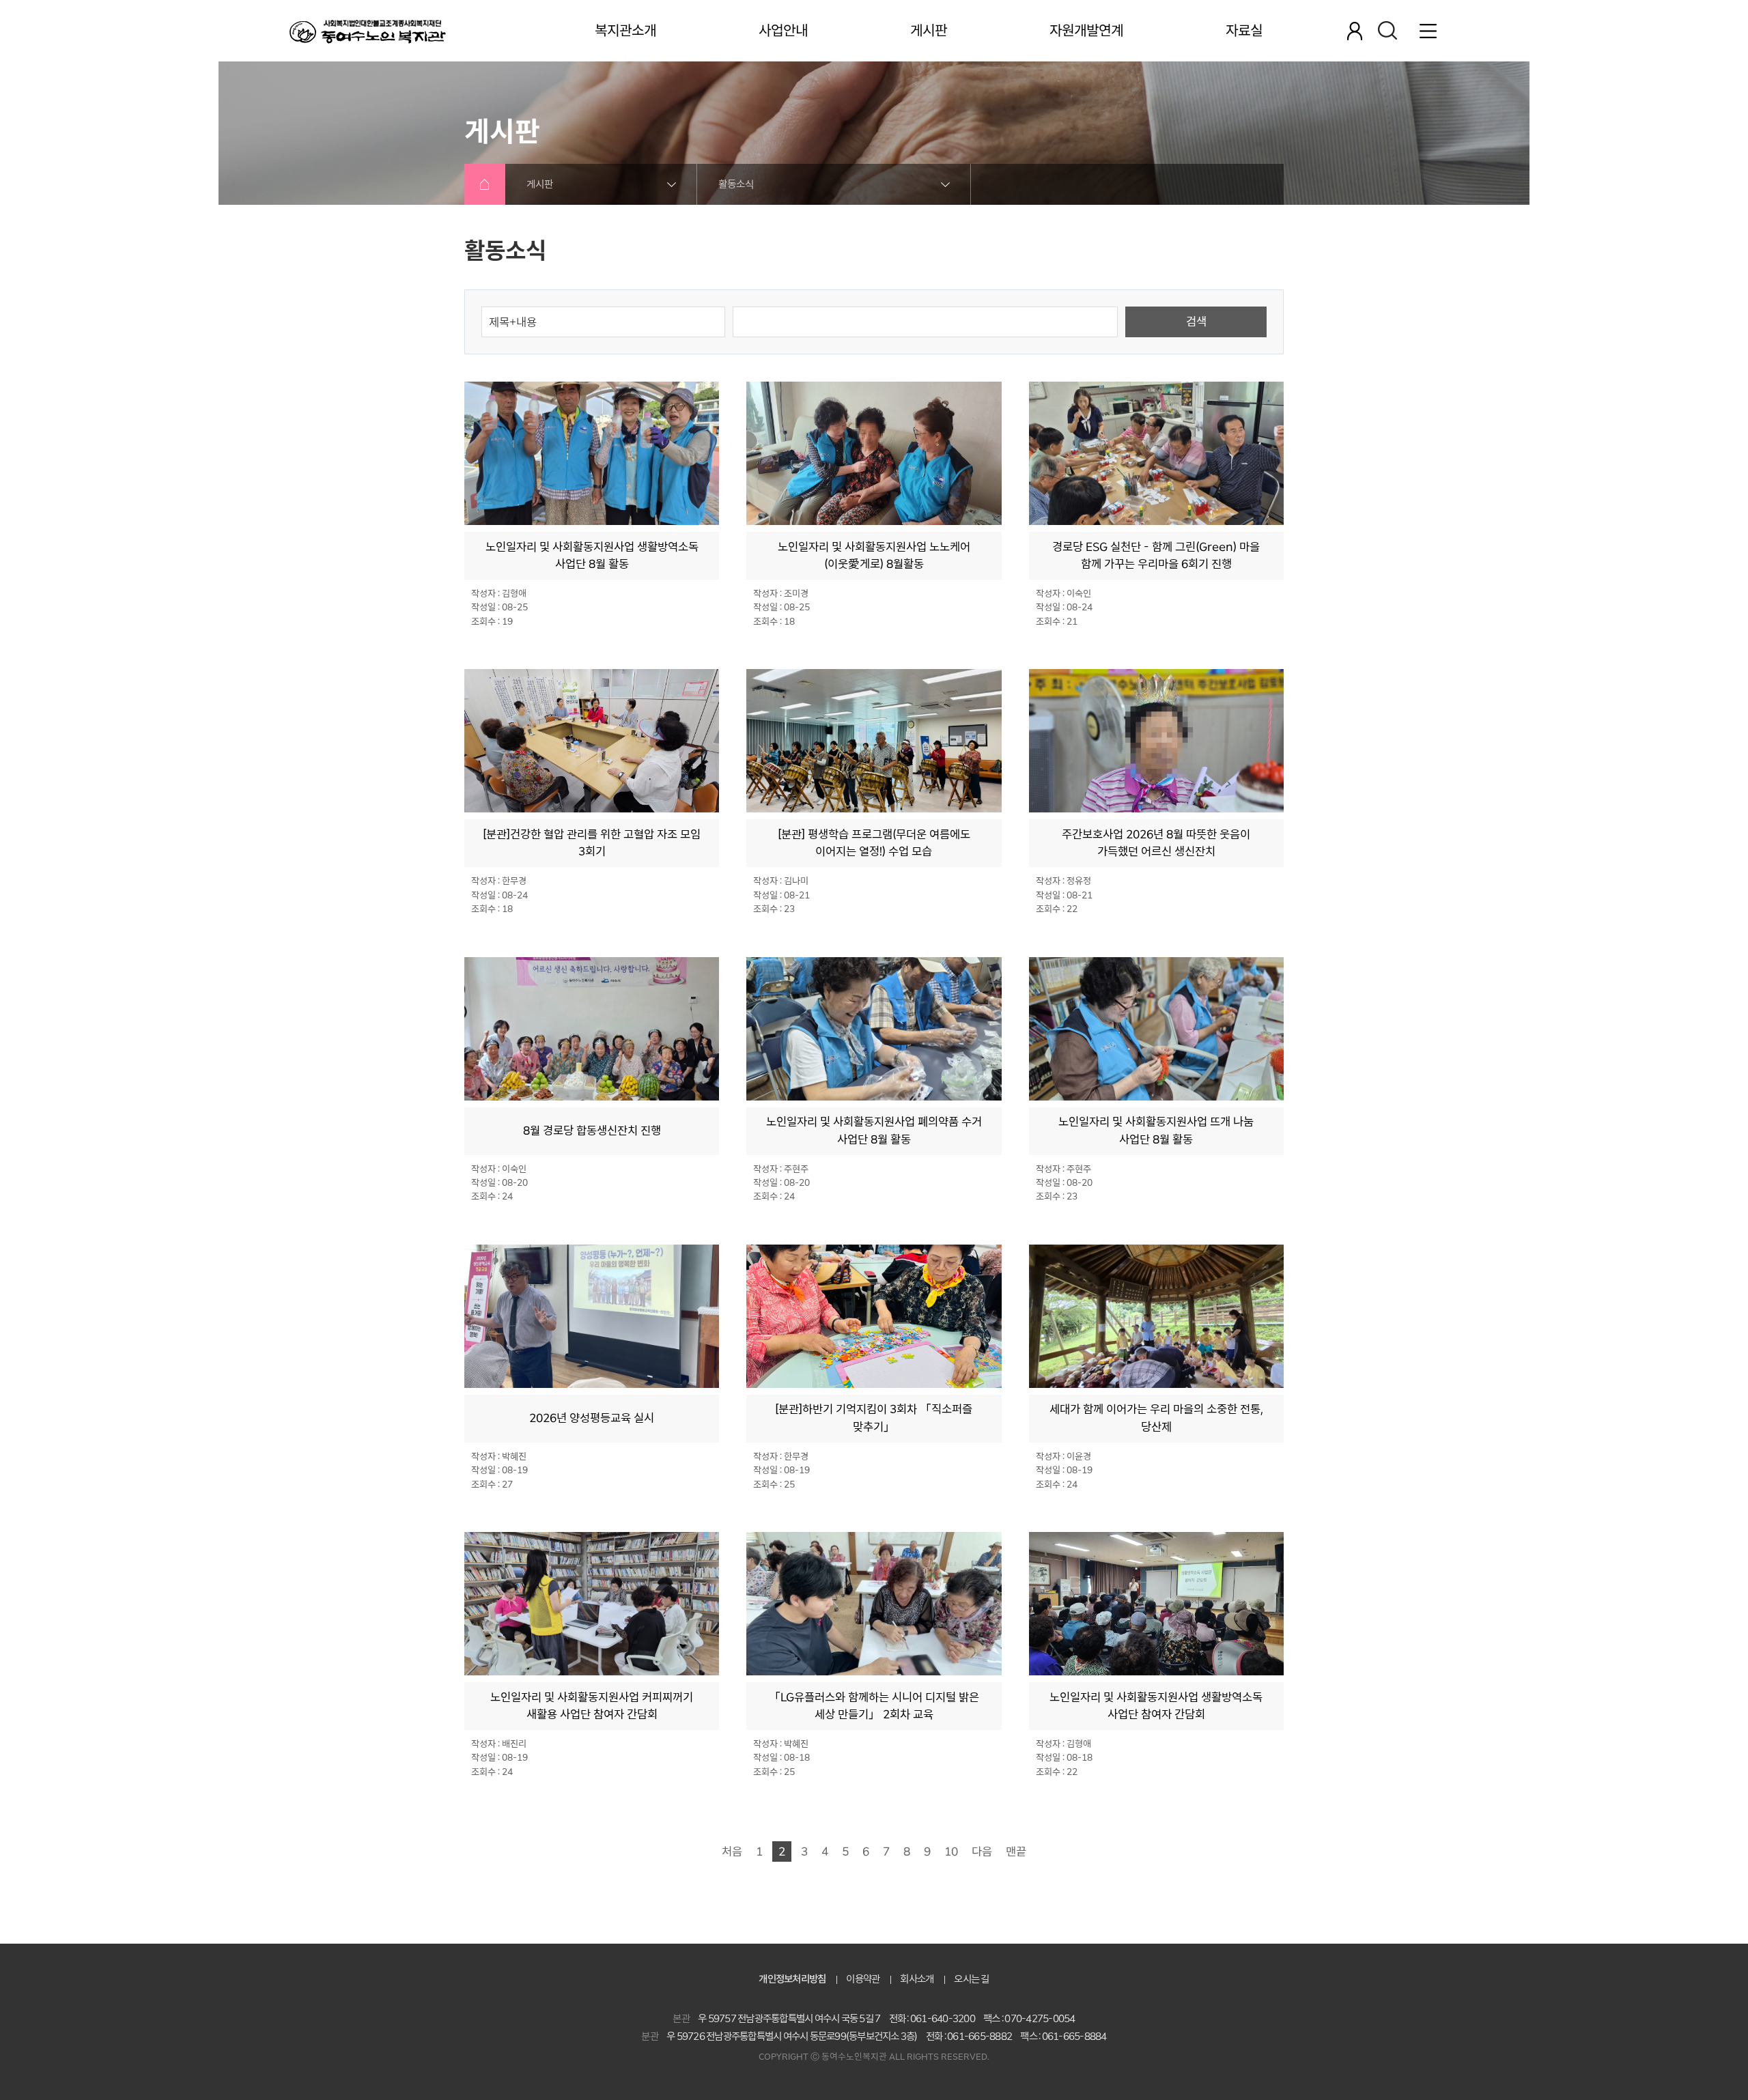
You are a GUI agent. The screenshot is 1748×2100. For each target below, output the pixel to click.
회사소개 (917, 1979)
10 (951, 1851)
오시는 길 (971, 1979)
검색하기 (1387, 31)
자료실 (1244, 31)
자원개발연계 (1086, 31)
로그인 (1355, 31)
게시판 (929, 31)
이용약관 (863, 1979)
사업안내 (783, 31)
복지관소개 (625, 31)
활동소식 (736, 184)
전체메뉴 (1428, 31)
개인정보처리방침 (792, 1979)
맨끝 (1016, 1851)
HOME (485, 184)
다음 (982, 1851)
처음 (732, 1851)
